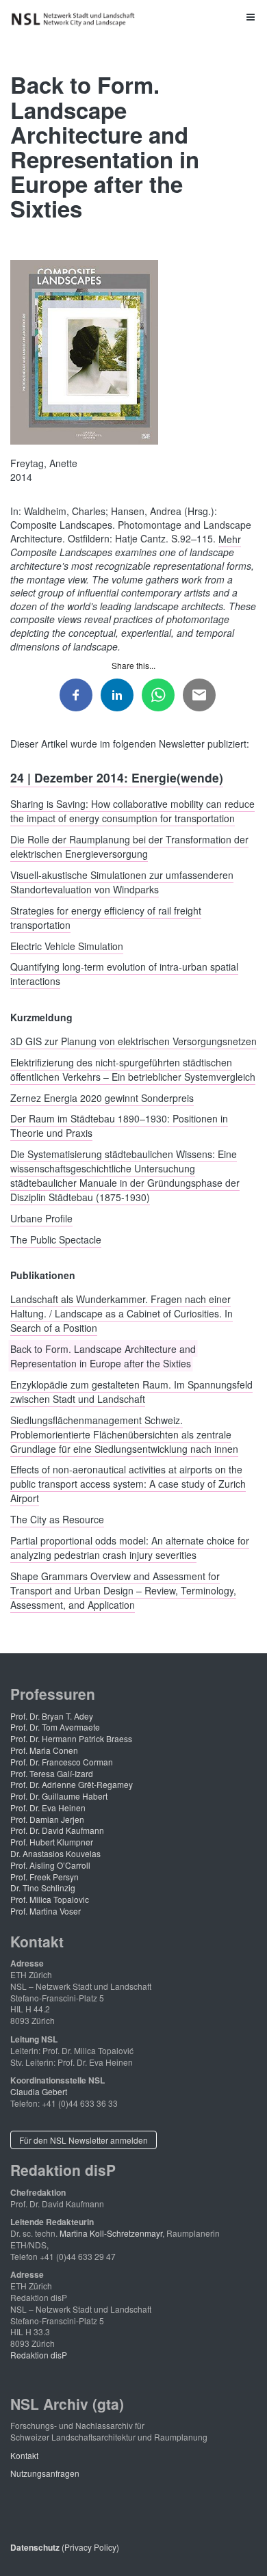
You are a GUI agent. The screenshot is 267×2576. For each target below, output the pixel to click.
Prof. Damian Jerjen (47, 1819)
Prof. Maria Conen (44, 1750)
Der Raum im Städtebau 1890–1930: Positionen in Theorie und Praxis (119, 1126)
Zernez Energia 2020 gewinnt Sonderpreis (102, 1097)
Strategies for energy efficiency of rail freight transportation (106, 917)
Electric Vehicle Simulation (67, 945)
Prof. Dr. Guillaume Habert (59, 1796)
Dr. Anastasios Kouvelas (55, 1853)
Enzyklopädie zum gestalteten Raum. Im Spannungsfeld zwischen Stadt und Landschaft (131, 1391)
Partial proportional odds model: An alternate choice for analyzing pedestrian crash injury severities (130, 1548)
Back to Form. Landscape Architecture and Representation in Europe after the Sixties (103, 1356)
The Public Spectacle (56, 1239)
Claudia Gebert (39, 2091)
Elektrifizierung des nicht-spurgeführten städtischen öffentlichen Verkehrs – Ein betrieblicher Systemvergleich (133, 1069)
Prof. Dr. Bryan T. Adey (52, 1716)
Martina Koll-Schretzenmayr (111, 2233)
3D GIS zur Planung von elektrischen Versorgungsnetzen (133, 1040)
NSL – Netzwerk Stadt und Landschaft (75, 19)
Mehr (230, 538)
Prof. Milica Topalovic (50, 1899)
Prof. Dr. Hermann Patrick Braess (71, 1738)
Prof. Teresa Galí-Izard (52, 1773)
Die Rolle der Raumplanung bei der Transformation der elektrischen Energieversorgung (129, 846)
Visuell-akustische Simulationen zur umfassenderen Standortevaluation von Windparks (122, 881)
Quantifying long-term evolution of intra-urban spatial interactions (124, 974)
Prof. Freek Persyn (44, 1877)
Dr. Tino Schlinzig (43, 1888)
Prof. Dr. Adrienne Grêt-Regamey (72, 1784)
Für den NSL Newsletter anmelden (84, 2140)
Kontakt (24, 2455)
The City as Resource (57, 1519)
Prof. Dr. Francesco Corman (62, 1762)
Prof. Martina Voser (46, 1911)
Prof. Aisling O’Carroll (50, 1865)
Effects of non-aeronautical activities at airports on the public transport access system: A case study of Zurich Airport (128, 1484)
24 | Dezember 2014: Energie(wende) (117, 777)
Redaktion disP (39, 2355)
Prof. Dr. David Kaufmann (57, 1830)
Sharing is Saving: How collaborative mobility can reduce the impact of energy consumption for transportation (132, 811)
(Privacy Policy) (65, 2547)
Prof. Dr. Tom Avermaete (55, 1727)
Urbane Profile (41, 1218)
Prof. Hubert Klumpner (52, 1842)
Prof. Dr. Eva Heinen (48, 1808)
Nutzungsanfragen (45, 2473)
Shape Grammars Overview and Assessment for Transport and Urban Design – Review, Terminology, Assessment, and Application (123, 1590)
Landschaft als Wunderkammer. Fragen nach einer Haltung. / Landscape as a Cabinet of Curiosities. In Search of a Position (122, 1313)
